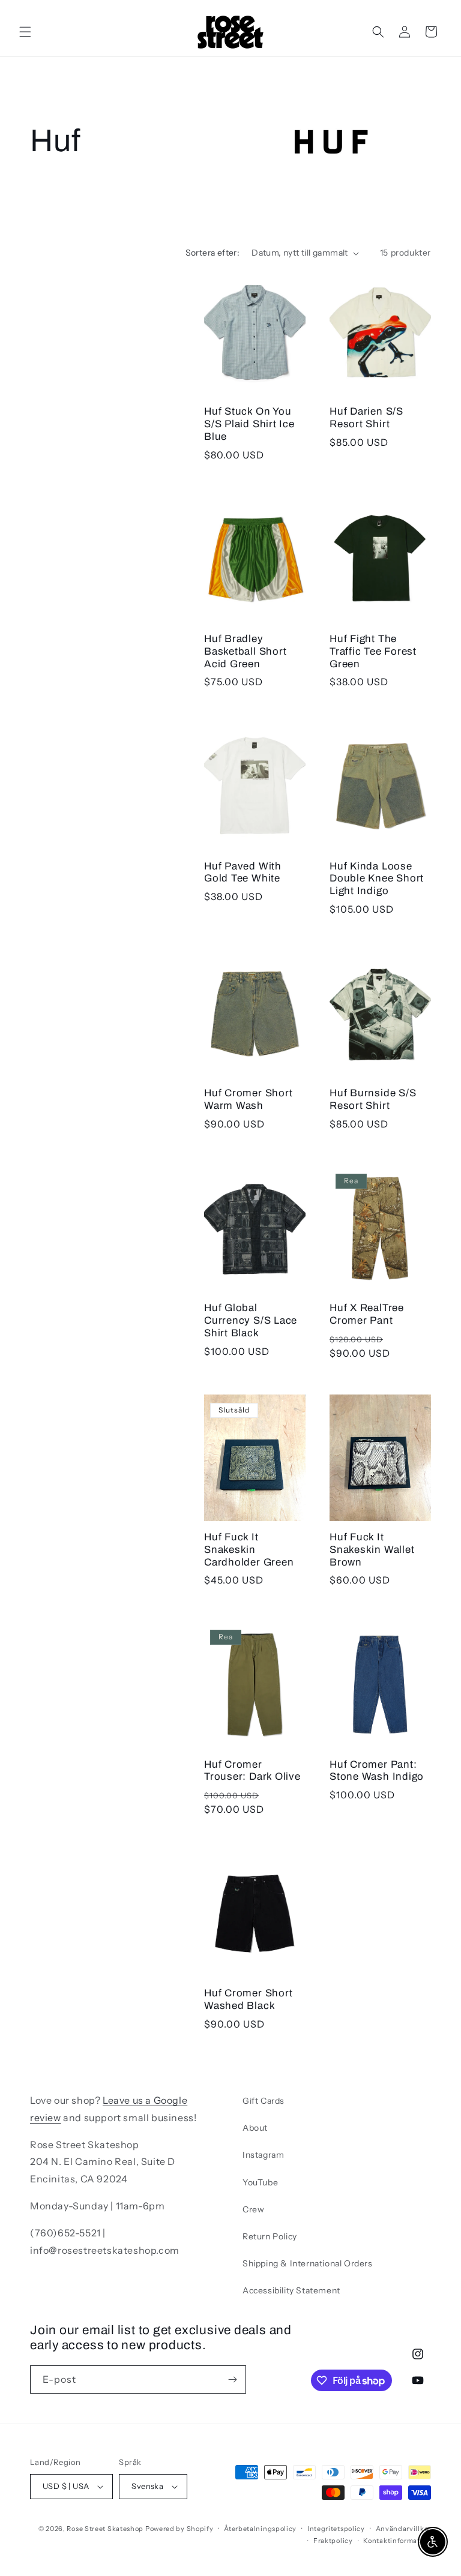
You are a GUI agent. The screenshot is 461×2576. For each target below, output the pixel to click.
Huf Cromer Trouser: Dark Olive (252, 1771)
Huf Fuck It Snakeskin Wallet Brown (372, 1550)
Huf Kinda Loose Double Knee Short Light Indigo (377, 879)
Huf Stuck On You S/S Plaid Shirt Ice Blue (249, 424)
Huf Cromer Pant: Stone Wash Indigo (377, 1771)
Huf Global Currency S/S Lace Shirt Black (251, 1320)
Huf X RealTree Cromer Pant (367, 1314)
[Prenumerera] (232, 2379)
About (255, 2128)
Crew (253, 2209)
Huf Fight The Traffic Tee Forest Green (373, 651)
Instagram (263, 2155)
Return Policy (270, 2236)
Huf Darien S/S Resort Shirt (366, 418)
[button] (25, 32)
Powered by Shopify (179, 2529)
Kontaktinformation (397, 2541)
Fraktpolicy (333, 2541)
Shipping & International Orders (308, 2263)
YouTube (260, 2182)
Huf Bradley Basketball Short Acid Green (245, 651)
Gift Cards (264, 2101)
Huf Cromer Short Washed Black (248, 1999)
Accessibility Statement (291, 2290)
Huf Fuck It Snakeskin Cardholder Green (249, 1550)
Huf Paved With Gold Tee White (243, 872)
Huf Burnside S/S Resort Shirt (373, 1099)
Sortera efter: (213, 253)
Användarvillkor (404, 2529)
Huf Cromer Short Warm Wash (248, 1099)
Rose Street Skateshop (105, 2529)
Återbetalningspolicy (260, 2529)
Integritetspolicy (336, 2529)
